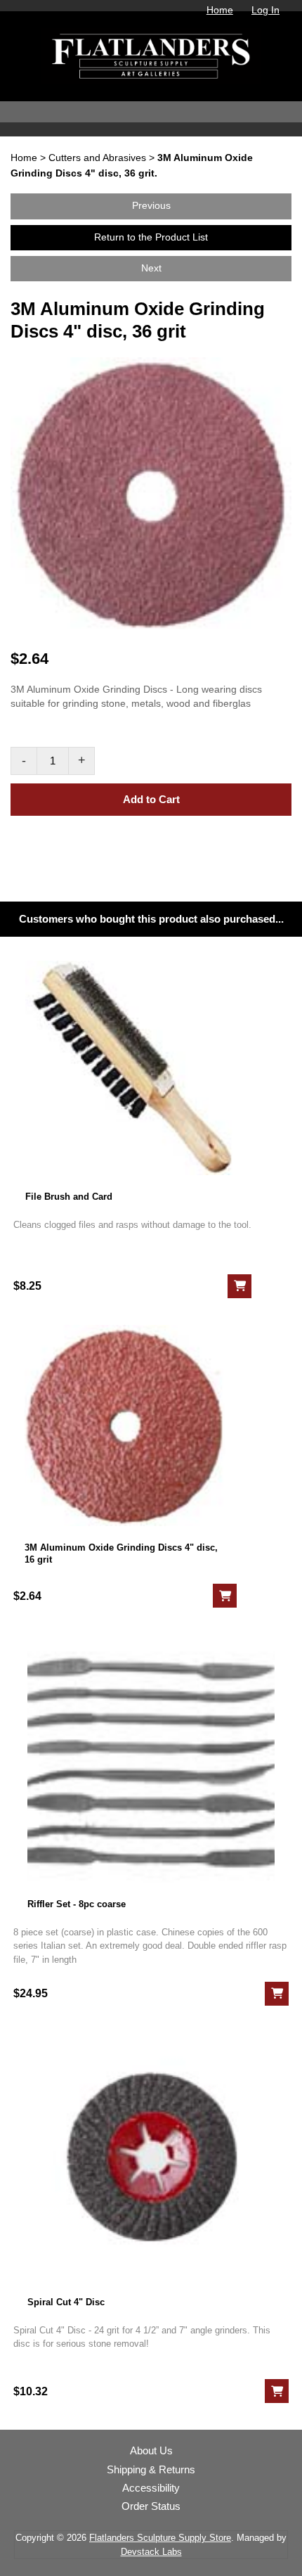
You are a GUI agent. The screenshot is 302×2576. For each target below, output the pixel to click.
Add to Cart (151, 799)
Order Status (151, 2506)
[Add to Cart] (239, 1286)
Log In (265, 10)
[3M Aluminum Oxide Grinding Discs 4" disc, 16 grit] (125, 1425)
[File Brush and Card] (132, 1068)
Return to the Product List (151, 237)
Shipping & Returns (151, 2470)
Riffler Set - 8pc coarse (77, 1904)
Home (220, 10)
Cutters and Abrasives (97, 158)
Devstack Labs (151, 2552)
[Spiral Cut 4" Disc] (151, 2157)
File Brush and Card (69, 1197)
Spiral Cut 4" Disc (66, 2302)
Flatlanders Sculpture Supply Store (160, 2538)
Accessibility (151, 2488)
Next (151, 268)
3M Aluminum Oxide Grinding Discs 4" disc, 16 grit (121, 1553)
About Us (151, 2451)
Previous (151, 206)
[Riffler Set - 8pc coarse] (151, 1758)
